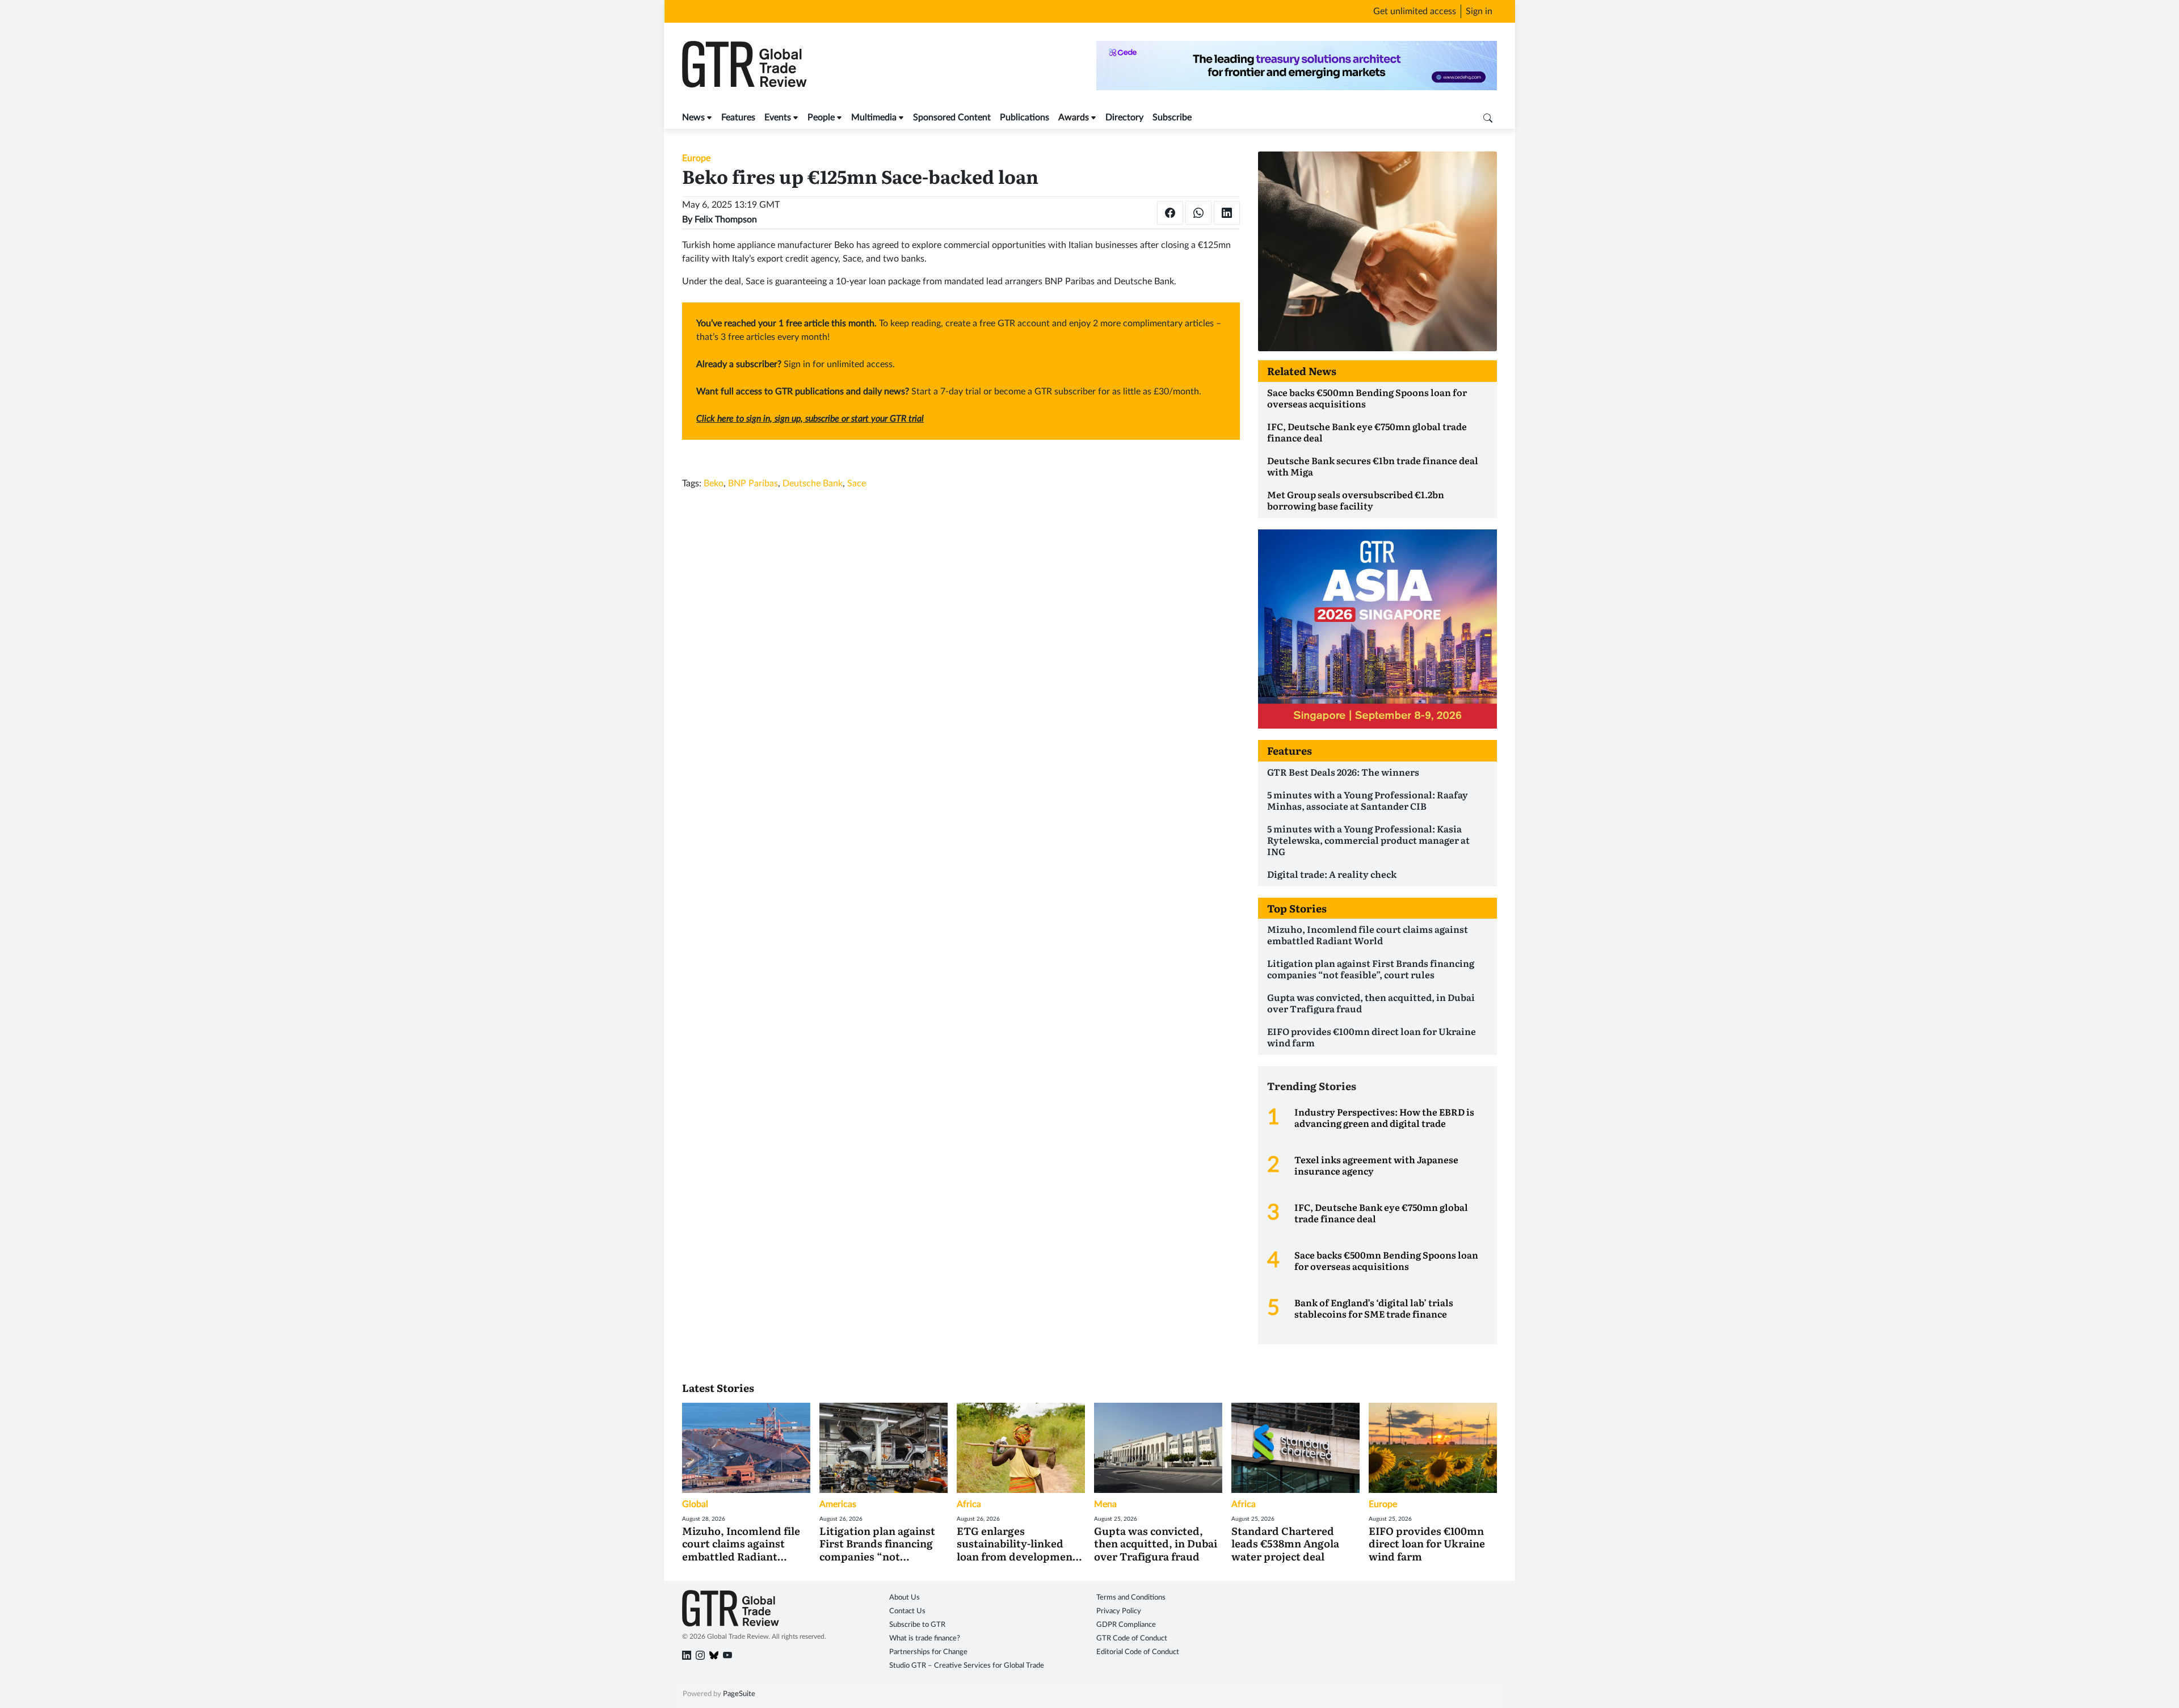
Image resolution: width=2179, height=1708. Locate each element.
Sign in (1479, 11)
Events (778, 117)
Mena (1105, 1504)
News (693, 117)
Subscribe (1172, 117)
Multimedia (874, 117)
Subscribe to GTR (917, 1625)
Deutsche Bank (813, 483)
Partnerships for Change (928, 1652)
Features (738, 117)
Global (695, 1504)
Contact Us (907, 1611)
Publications (1025, 117)
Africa (969, 1504)
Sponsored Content (952, 117)
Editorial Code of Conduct (1138, 1652)
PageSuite (739, 1694)
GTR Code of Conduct (1132, 1638)
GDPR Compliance (1126, 1625)
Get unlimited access (1415, 11)
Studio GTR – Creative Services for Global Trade (967, 1666)
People (821, 117)
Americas (838, 1504)
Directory (1124, 117)
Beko (714, 483)
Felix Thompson (726, 220)
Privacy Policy (1119, 1611)
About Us (905, 1598)
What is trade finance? (925, 1638)
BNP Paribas (753, 483)
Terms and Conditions (1131, 1598)
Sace (857, 483)
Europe (696, 158)
